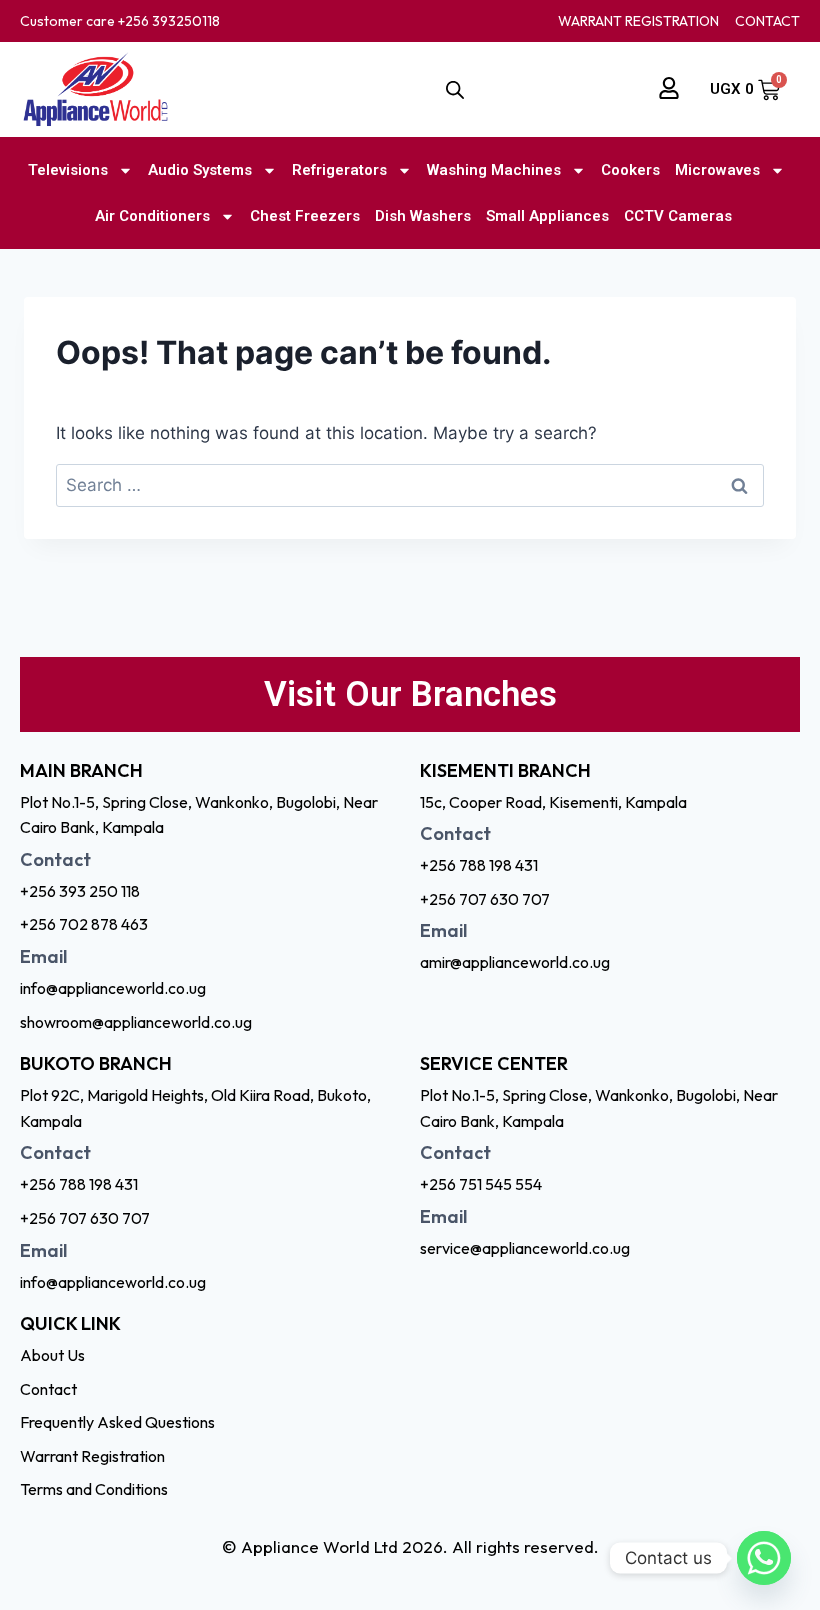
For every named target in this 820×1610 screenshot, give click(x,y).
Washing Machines (494, 170)
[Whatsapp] (764, 1558)
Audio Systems (200, 170)
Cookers (630, 170)
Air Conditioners (152, 216)
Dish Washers (423, 216)
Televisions (68, 170)
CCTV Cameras (678, 216)
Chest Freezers (305, 216)
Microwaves (717, 170)
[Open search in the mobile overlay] (455, 90)
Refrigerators (339, 170)
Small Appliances (547, 216)
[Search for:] (410, 485)
